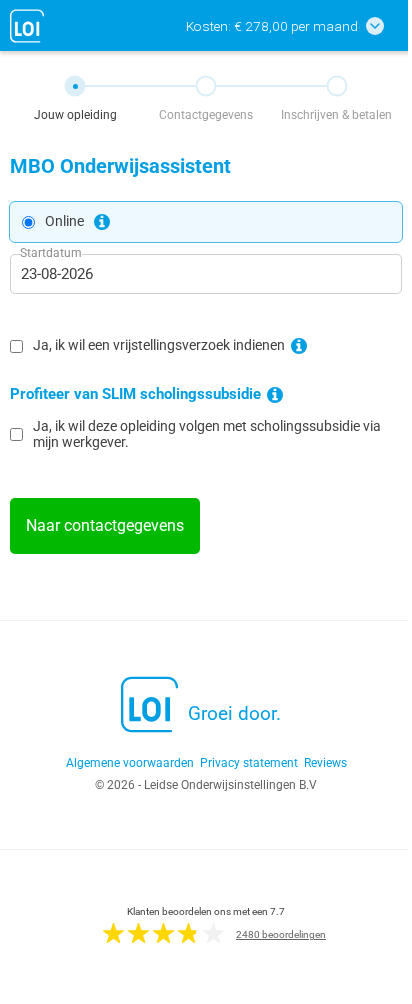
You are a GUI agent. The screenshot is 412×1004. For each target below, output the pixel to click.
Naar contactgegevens (105, 525)
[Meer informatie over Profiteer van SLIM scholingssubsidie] (275, 395)
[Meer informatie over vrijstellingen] (299, 346)
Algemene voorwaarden (130, 763)
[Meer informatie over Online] (102, 222)
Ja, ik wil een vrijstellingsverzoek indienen (159, 345)
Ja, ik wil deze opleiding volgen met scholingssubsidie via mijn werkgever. (207, 434)
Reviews (325, 763)
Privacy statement (249, 763)
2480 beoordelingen (281, 934)
